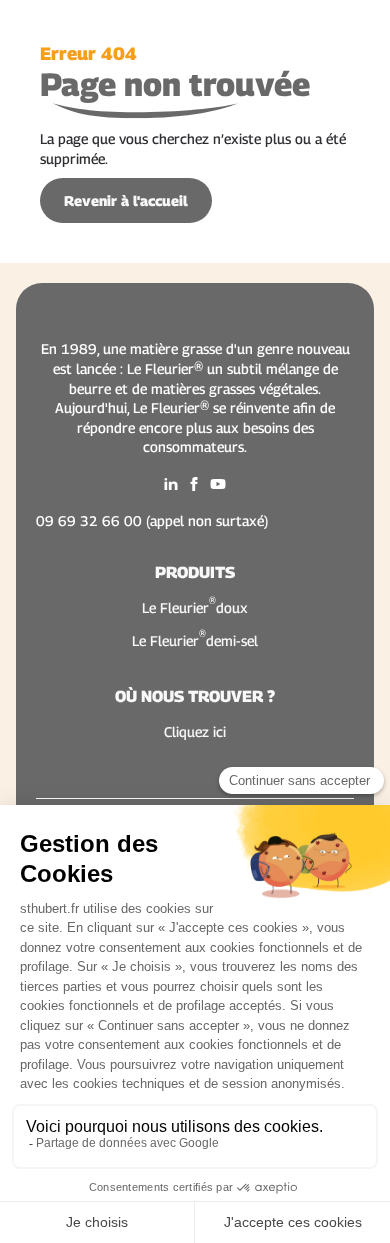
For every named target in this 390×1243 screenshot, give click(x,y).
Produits (195, 572)
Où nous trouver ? (195, 696)
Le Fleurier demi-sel (195, 639)
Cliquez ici (195, 731)
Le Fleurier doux (195, 606)
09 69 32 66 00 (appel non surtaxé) (152, 520)
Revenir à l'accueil (126, 200)
